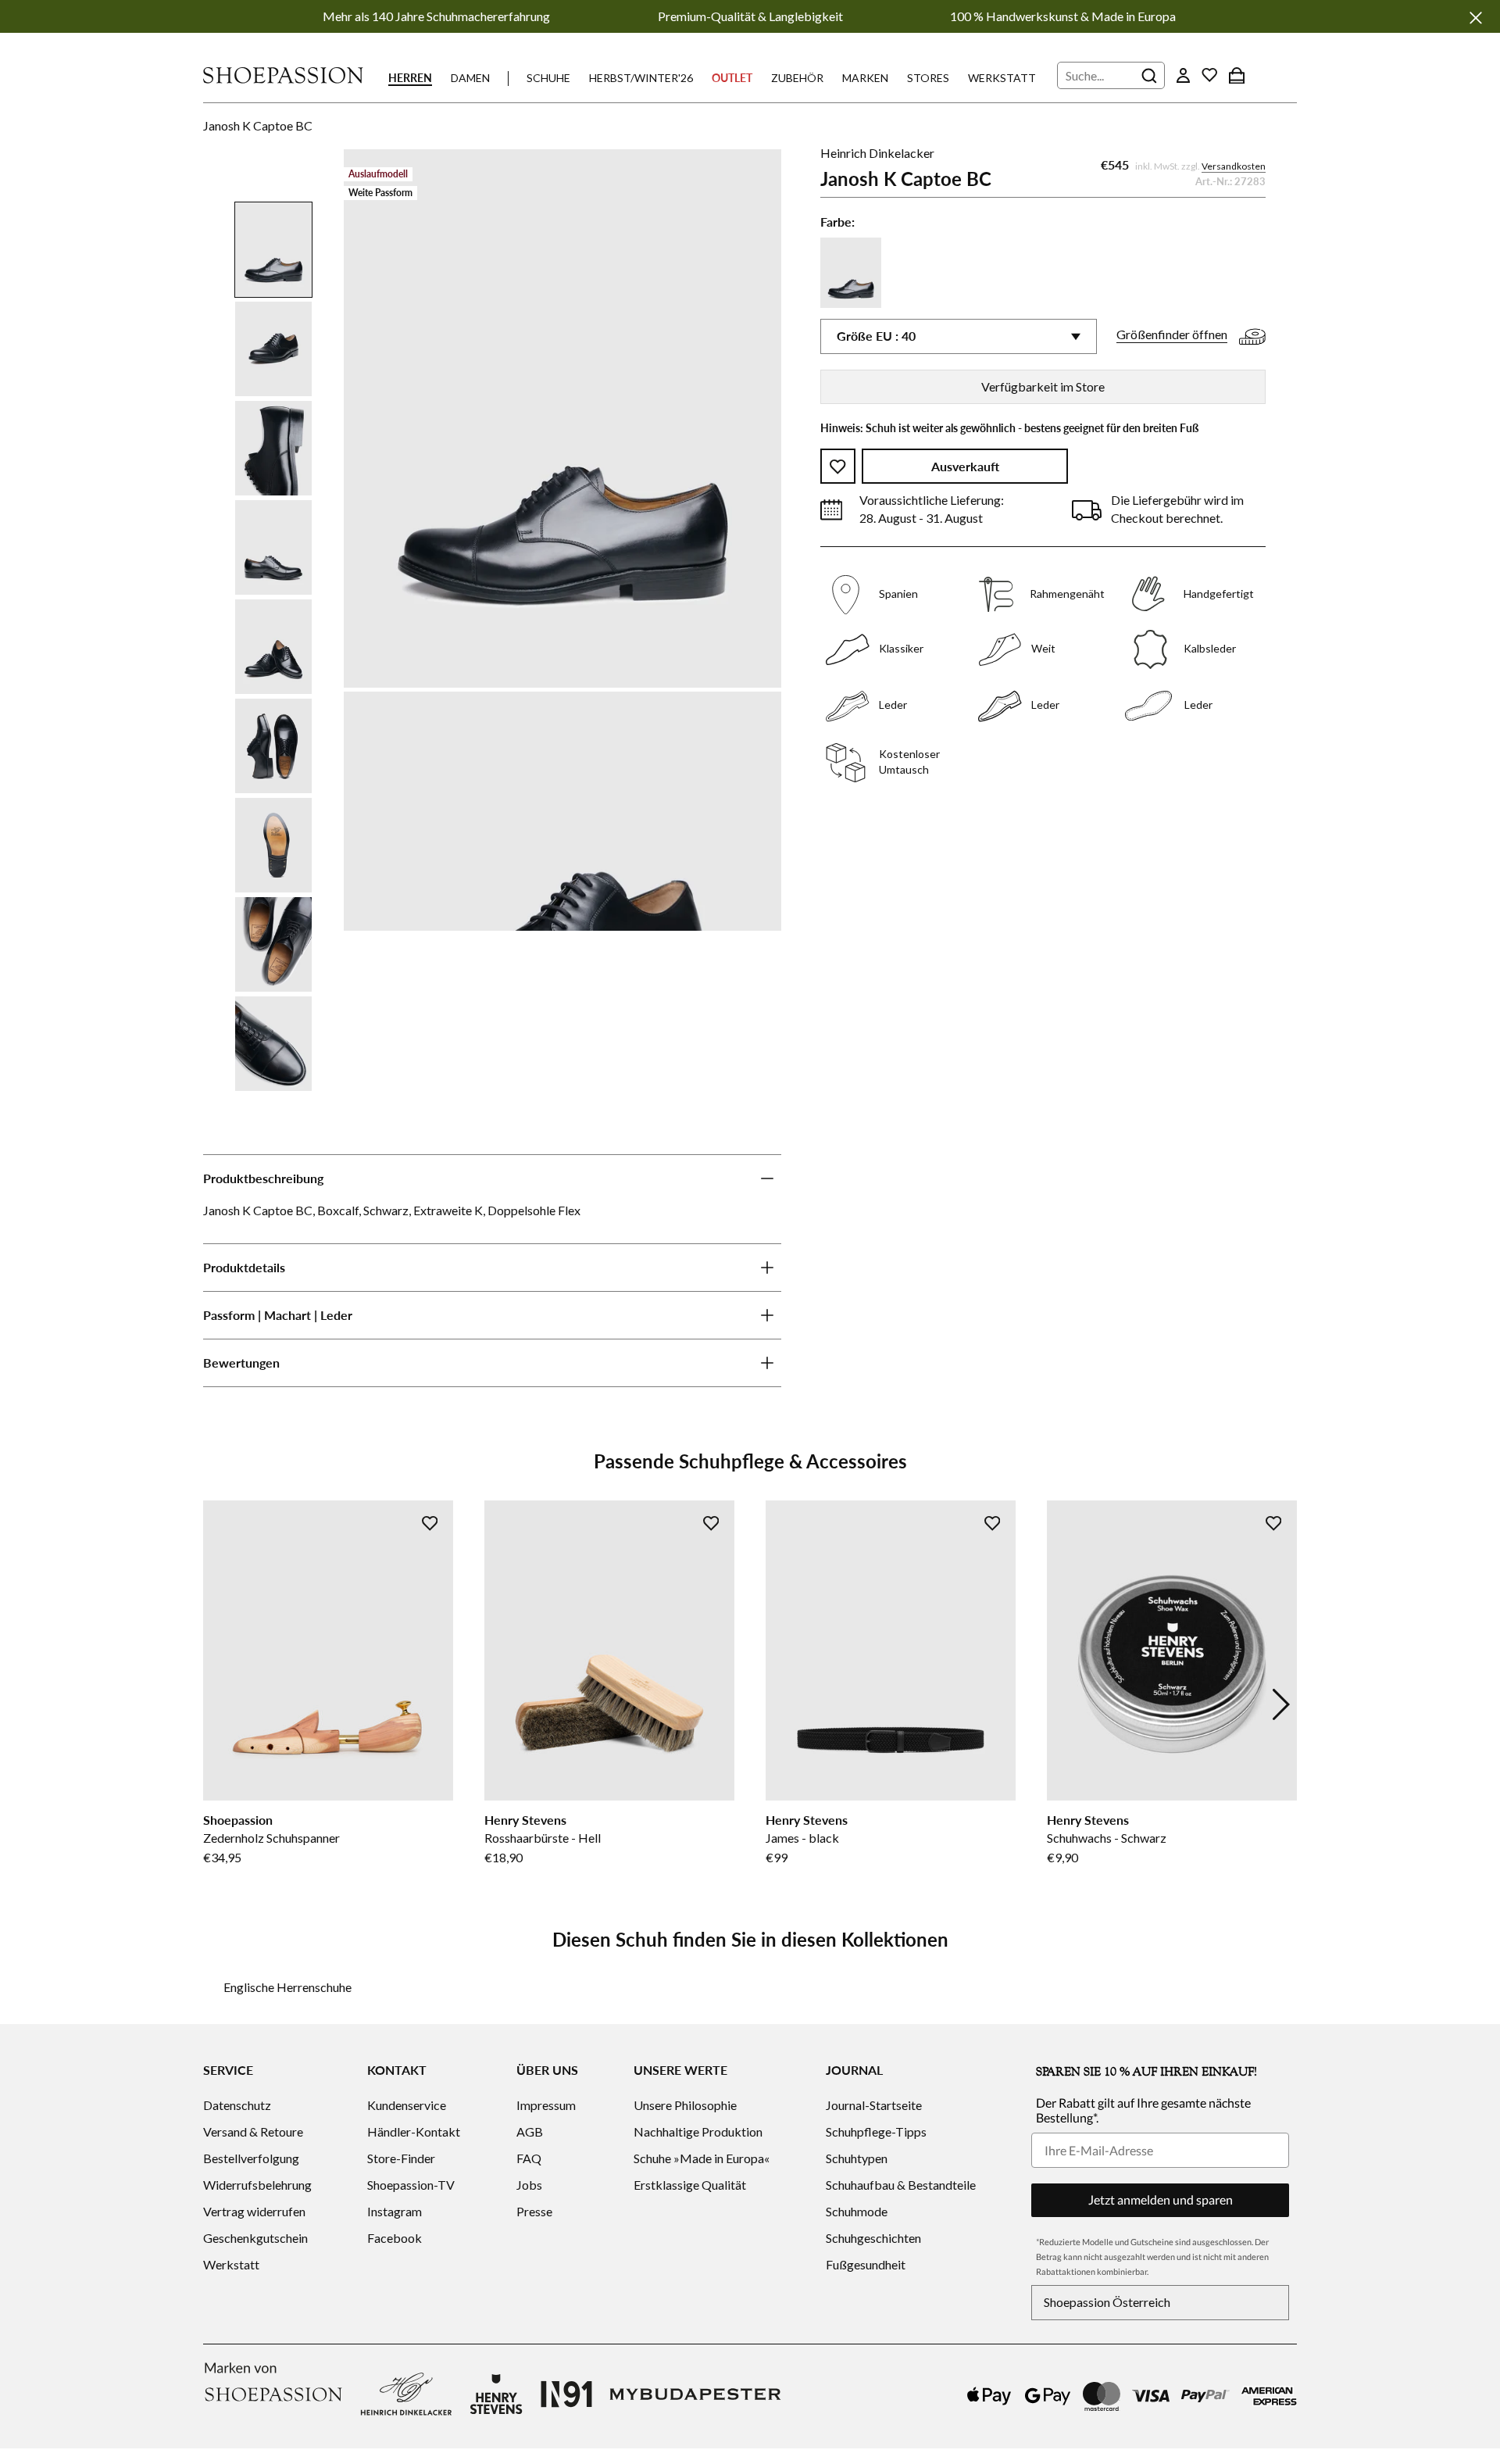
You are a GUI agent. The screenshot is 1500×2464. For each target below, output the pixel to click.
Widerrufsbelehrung (257, 2185)
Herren (410, 78)
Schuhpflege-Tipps (876, 2131)
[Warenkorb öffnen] (1237, 75)
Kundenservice (407, 2105)
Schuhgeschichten (873, 2238)
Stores (928, 78)
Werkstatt (1002, 78)
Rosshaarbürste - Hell (543, 1838)
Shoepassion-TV (411, 2185)
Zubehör (797, 78)
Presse (534, 2211)
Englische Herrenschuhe (287, 1987)
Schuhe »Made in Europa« (702, 2158)
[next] (1281, 1704)
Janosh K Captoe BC (258, 125)
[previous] (219, 1704)
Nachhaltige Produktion (698, 2131)
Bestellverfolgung (251, 2158)
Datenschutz (237, 2105)
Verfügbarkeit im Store (1043, 386)
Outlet (732, 78)
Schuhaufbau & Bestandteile (901, 2185)
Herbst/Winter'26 (641, 78)
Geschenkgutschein (255, 2238)
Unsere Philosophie (685, 2105)
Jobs (529, 2185)
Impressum (546, 2105)
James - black (802, 1838)
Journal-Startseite (874, 2105)
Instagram (395, 2211)
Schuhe (548, 78)
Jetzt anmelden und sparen (1161, 2199)
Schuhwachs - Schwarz (1107, 1838)
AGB (530, 2131)
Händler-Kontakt (414, 2131)
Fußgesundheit (866, 2264)
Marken (865, 78)
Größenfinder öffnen (1172, 335)
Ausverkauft (965, 467)
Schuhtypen (857, 2158)
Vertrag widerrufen (254, 2211)
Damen (470, 78)
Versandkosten (1234, 167)
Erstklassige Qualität (690, 2185)
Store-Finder (401, 2158)
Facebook (395, 2238)
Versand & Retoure (253, 2131)
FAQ (529, 2158)
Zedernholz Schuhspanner (271, 1838)
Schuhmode (857, 2211)
